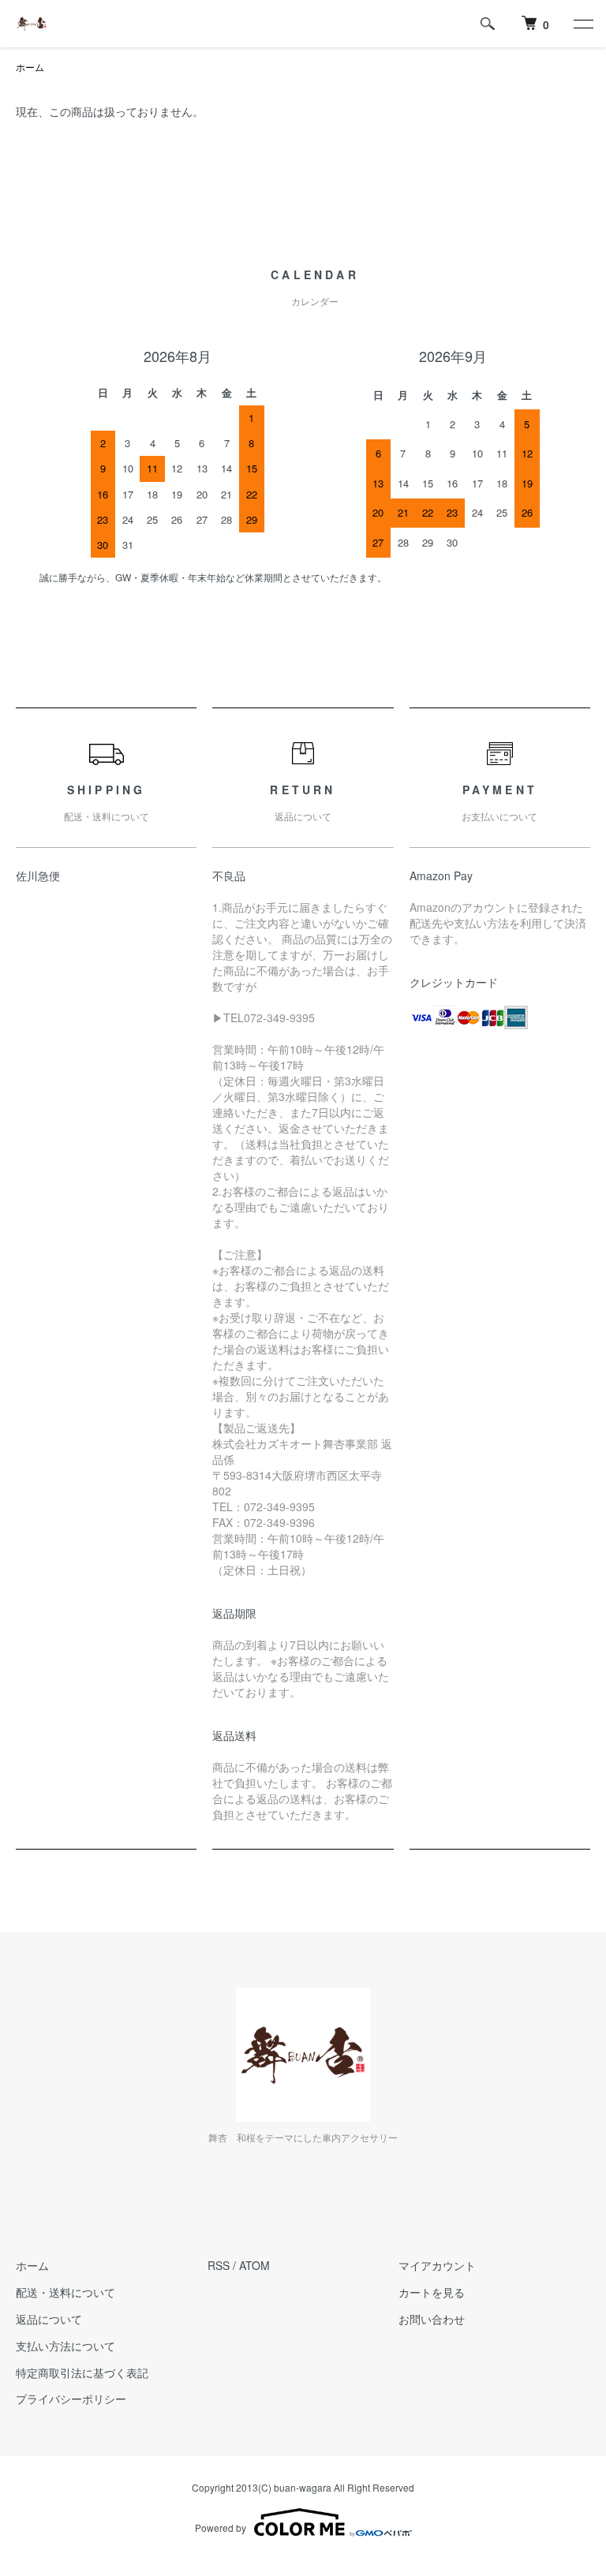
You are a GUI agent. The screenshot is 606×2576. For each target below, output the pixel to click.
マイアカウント (437, 2265)
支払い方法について (65, 2346)
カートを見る (432, 2292)
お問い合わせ (432, 2319)
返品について (49, 2319)
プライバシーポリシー (71, 2399)
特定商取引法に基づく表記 (82, 2373)
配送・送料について (65, 2292)
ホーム (30, 67)
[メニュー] (582, 24)
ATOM (254, 2265)
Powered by (221, 2527)
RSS (219, 2265)
